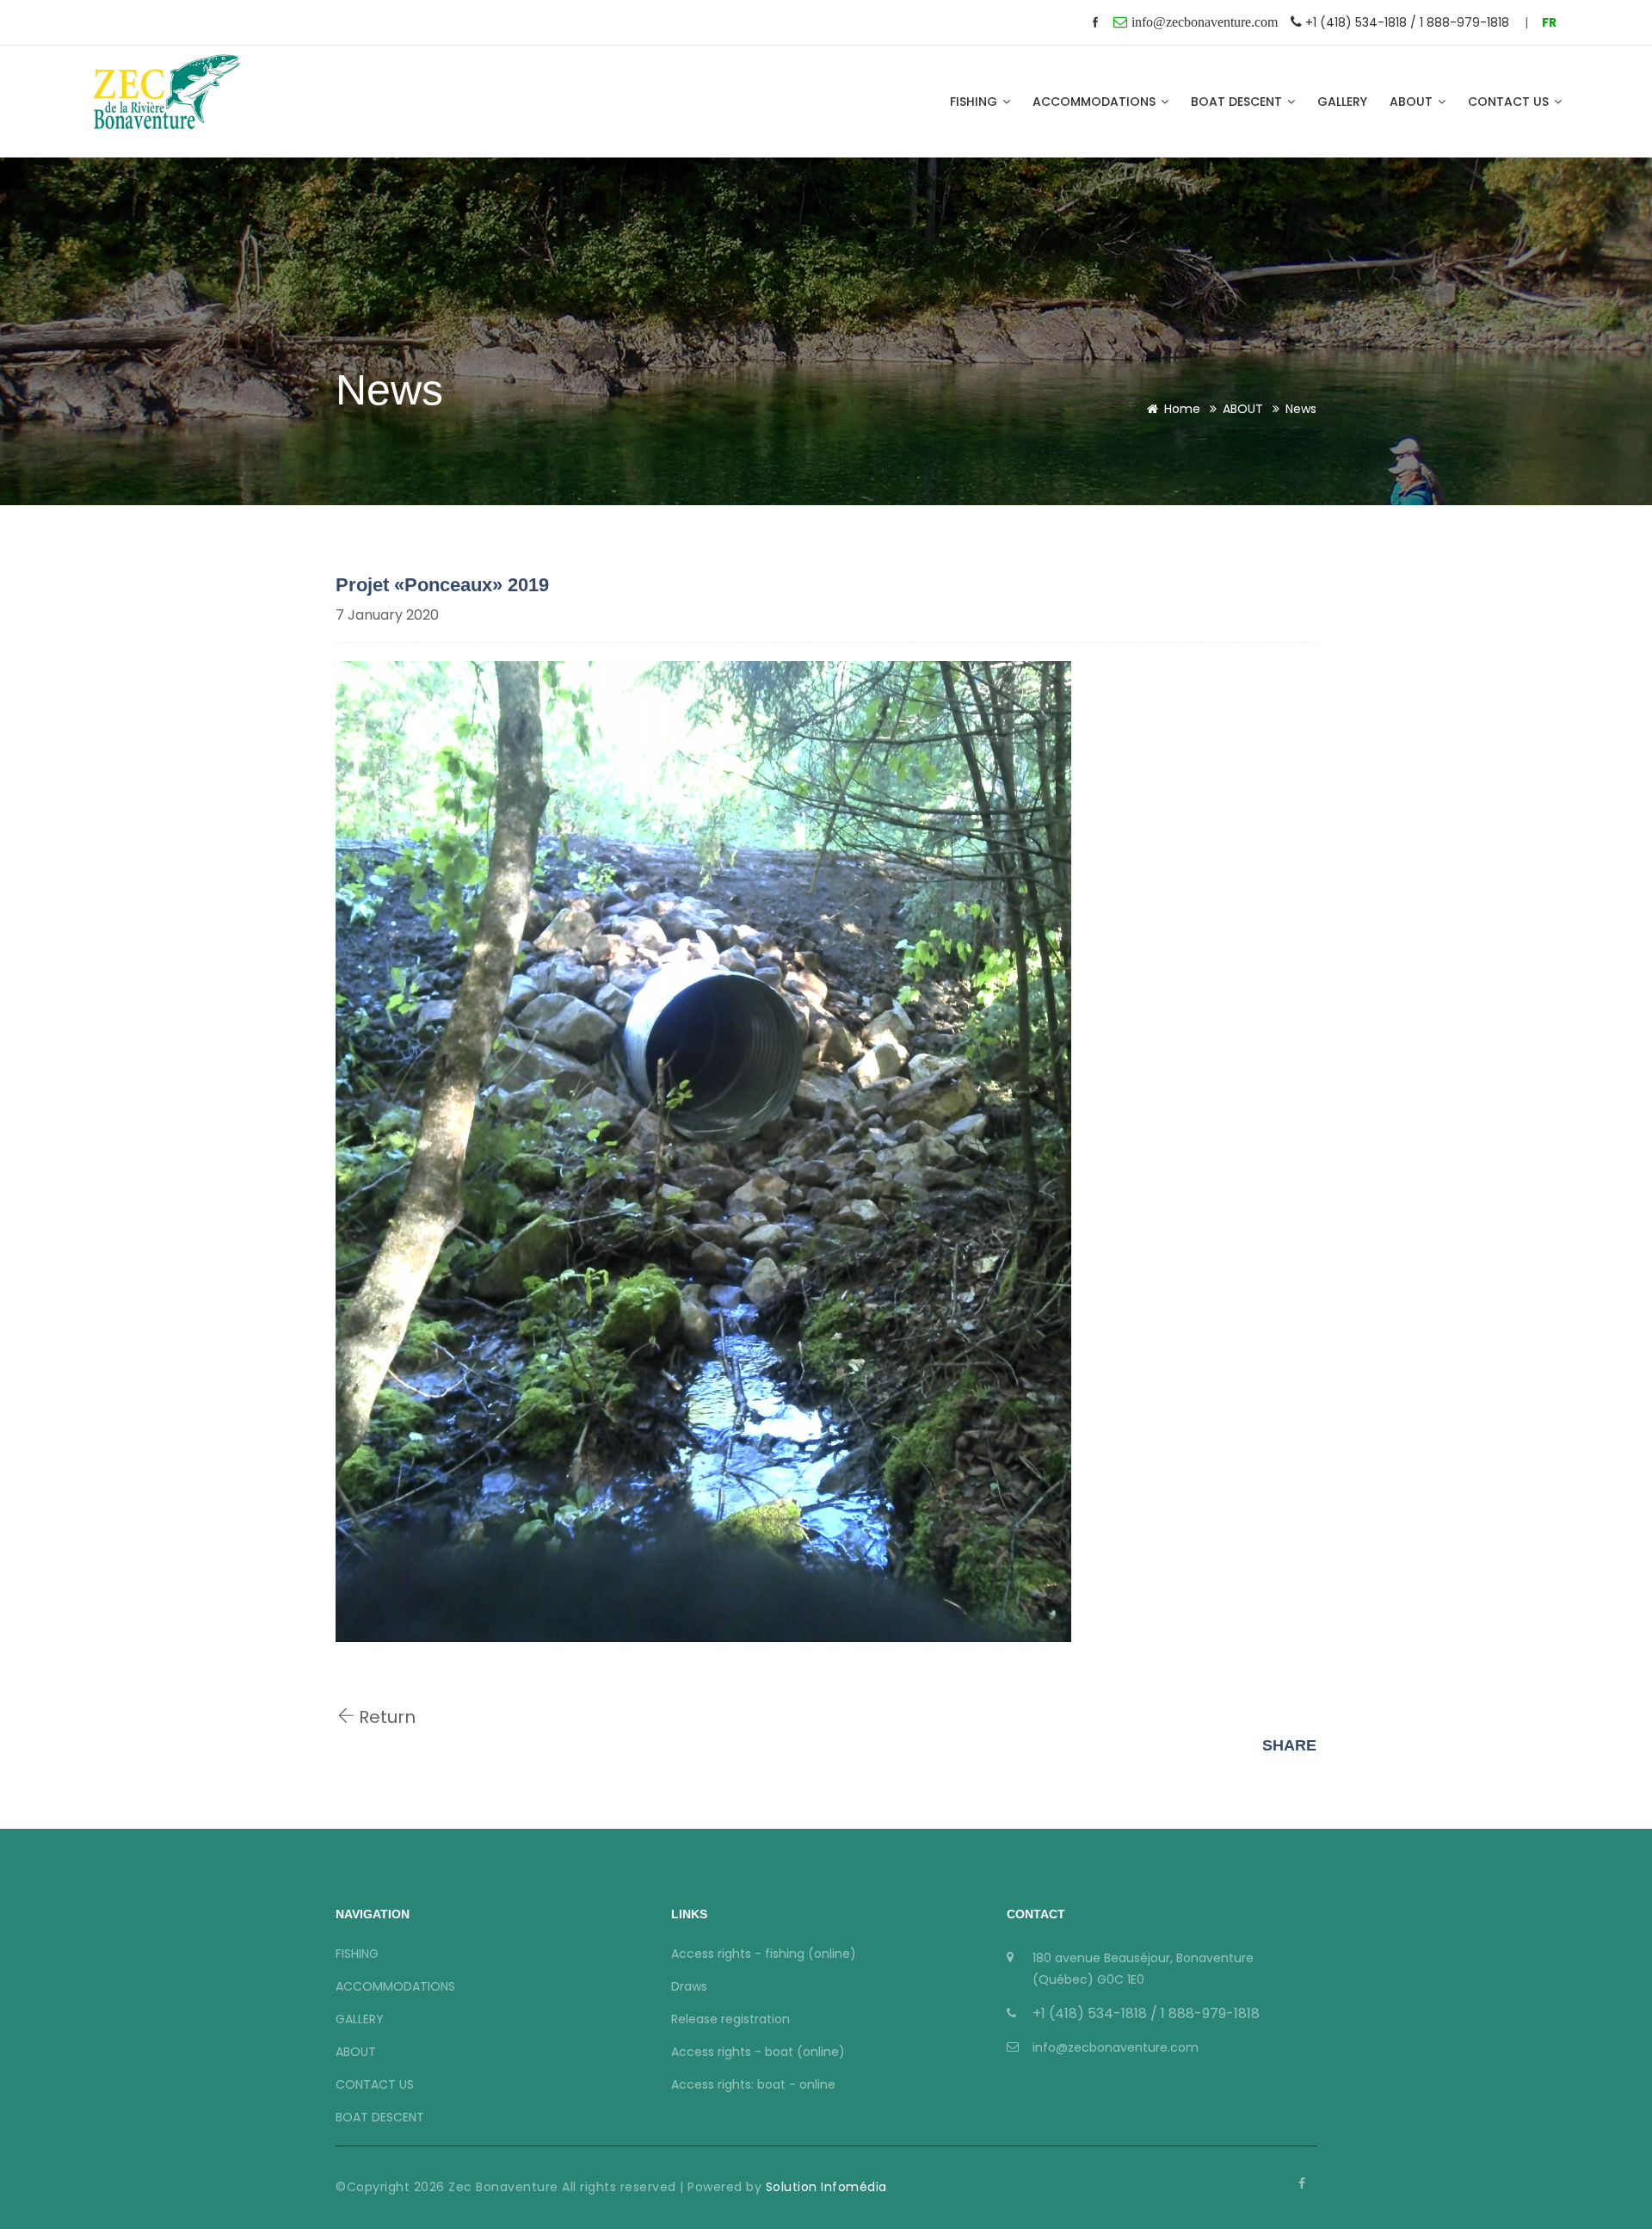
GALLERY (1342, 102)
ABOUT (1413, 102)
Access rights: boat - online (753, 2084)
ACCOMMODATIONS (1096, 102)
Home (1182, 409)
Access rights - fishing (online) (764, 1954)
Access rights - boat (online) (758, 2052)
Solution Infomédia (824, 2187)
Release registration (730, 2019)
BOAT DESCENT (1238, 102)
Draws (689, 1986)
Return (385, 1717)
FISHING (975, 102)
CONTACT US (1510, 102)
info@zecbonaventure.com (1116, 2047)
